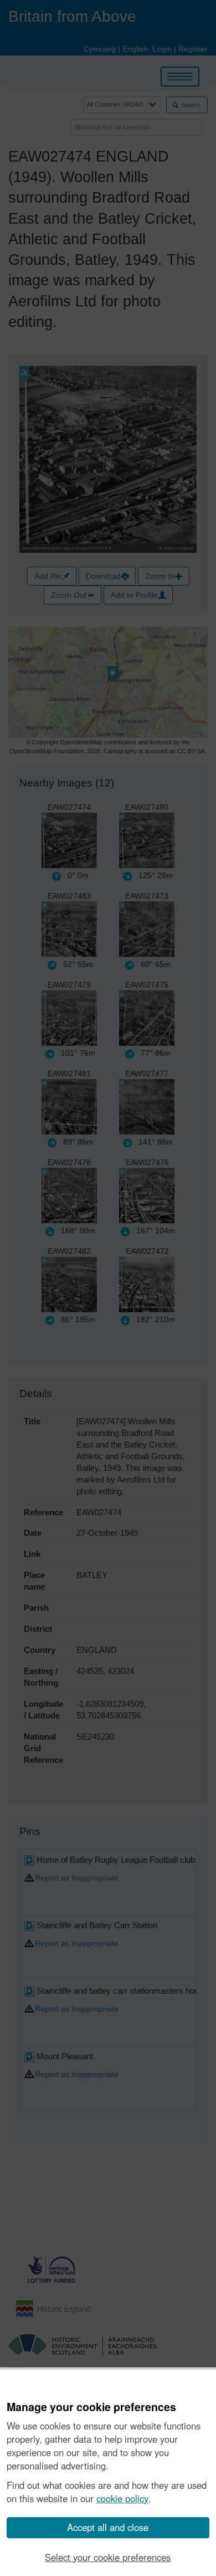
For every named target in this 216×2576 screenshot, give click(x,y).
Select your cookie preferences (108, 2557)
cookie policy (122, 2498)
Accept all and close (108, 2527)
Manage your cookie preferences (91, 2407)
